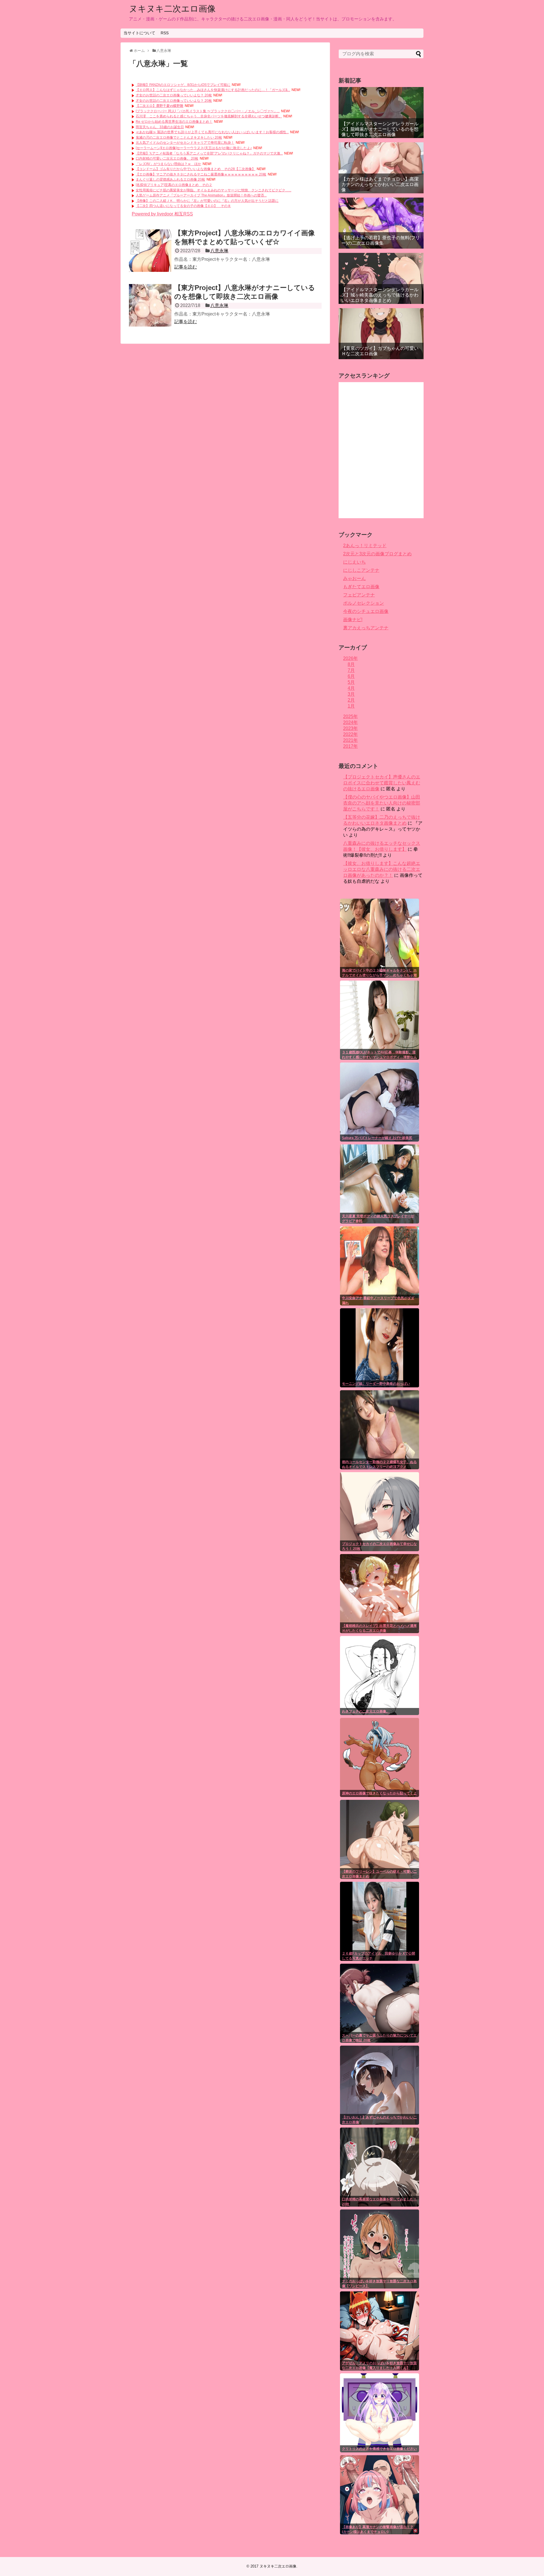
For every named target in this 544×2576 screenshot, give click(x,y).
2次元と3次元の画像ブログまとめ (377, 554)
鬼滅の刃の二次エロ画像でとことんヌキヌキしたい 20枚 (179, 137)
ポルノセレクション (364, 603)
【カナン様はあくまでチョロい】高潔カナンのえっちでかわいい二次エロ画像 (380, 184)
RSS (165, 33)
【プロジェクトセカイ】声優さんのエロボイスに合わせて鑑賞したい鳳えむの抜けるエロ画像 (382, 783)
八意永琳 (219, 251)
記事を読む (186, 267)
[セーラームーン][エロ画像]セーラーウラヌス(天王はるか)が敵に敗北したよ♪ (194, 148)
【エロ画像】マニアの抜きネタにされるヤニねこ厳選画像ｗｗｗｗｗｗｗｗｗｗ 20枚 (201, 174)
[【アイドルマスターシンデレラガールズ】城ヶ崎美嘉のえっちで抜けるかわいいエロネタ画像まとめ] (381, 278)
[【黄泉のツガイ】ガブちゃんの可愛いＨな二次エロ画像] (381, 334)
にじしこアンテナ (361, 570)
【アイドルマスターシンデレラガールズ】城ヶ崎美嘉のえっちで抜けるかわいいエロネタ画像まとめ (380, 295)
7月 (351, 670)
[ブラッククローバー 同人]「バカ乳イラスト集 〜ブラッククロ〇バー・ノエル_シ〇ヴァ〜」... (208, 111)
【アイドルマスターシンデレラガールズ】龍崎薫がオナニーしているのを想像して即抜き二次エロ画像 (380, 129)
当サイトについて (139, 33)
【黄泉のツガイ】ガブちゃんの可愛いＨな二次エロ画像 (380, 351)
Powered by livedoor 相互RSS (162, 214)
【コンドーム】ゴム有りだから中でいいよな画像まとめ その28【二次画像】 (195, 169)
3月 (351, 694)
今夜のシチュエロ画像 (366, 611)
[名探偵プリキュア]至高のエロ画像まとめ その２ (174, 185)
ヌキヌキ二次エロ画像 (172, 9)
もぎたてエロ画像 (361, 587)
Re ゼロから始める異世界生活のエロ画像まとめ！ (174, 122)
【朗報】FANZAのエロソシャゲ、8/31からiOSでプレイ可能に (183, 85)
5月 (351, 682)
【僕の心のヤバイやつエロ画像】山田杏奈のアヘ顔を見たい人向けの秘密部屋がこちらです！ (382, 803)
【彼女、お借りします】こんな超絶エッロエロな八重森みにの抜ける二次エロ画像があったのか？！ (382, 869)
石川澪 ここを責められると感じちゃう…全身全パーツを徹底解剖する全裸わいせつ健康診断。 (209, 116)
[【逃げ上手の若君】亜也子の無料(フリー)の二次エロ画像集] (381, 223)
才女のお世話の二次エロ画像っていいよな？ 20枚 (174, 95)
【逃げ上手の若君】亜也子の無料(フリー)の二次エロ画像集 (381, 240)
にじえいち (354, 562)
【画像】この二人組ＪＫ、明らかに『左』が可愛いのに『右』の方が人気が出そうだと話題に (207, 201)
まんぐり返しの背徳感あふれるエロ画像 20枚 (170, 179)
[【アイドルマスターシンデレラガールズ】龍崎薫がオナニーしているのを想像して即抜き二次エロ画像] (381, 113)
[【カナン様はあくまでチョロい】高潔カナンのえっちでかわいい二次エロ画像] (381, 168)
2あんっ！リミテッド (365, 546)
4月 (351, 688)
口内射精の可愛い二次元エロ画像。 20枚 (167, 158)
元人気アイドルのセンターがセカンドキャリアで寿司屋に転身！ (185, 143)
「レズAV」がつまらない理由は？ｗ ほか (168, 164)
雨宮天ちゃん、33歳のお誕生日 (160, 127)
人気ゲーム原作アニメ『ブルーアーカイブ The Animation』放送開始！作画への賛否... (201, 195)
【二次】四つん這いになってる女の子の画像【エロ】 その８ (183, 206)
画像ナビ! (353, 620)
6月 (351, 676)
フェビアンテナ (359, 595)
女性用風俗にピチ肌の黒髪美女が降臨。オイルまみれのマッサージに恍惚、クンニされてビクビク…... (213, 190)
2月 (351, 700)
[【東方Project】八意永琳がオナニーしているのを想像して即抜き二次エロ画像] (150, 305)
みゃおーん (354, 578)
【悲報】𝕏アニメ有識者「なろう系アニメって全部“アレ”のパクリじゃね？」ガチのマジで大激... (209, 153)
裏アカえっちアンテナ (366, 628)
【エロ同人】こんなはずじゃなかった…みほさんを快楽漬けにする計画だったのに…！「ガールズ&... (213, 90)
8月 (351, 664)
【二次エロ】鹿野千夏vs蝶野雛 (160, 106)
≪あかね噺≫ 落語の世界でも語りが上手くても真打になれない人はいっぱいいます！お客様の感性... (212, 132)
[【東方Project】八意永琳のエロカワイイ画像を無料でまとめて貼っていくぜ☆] (150, 251)
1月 (351, 706)
